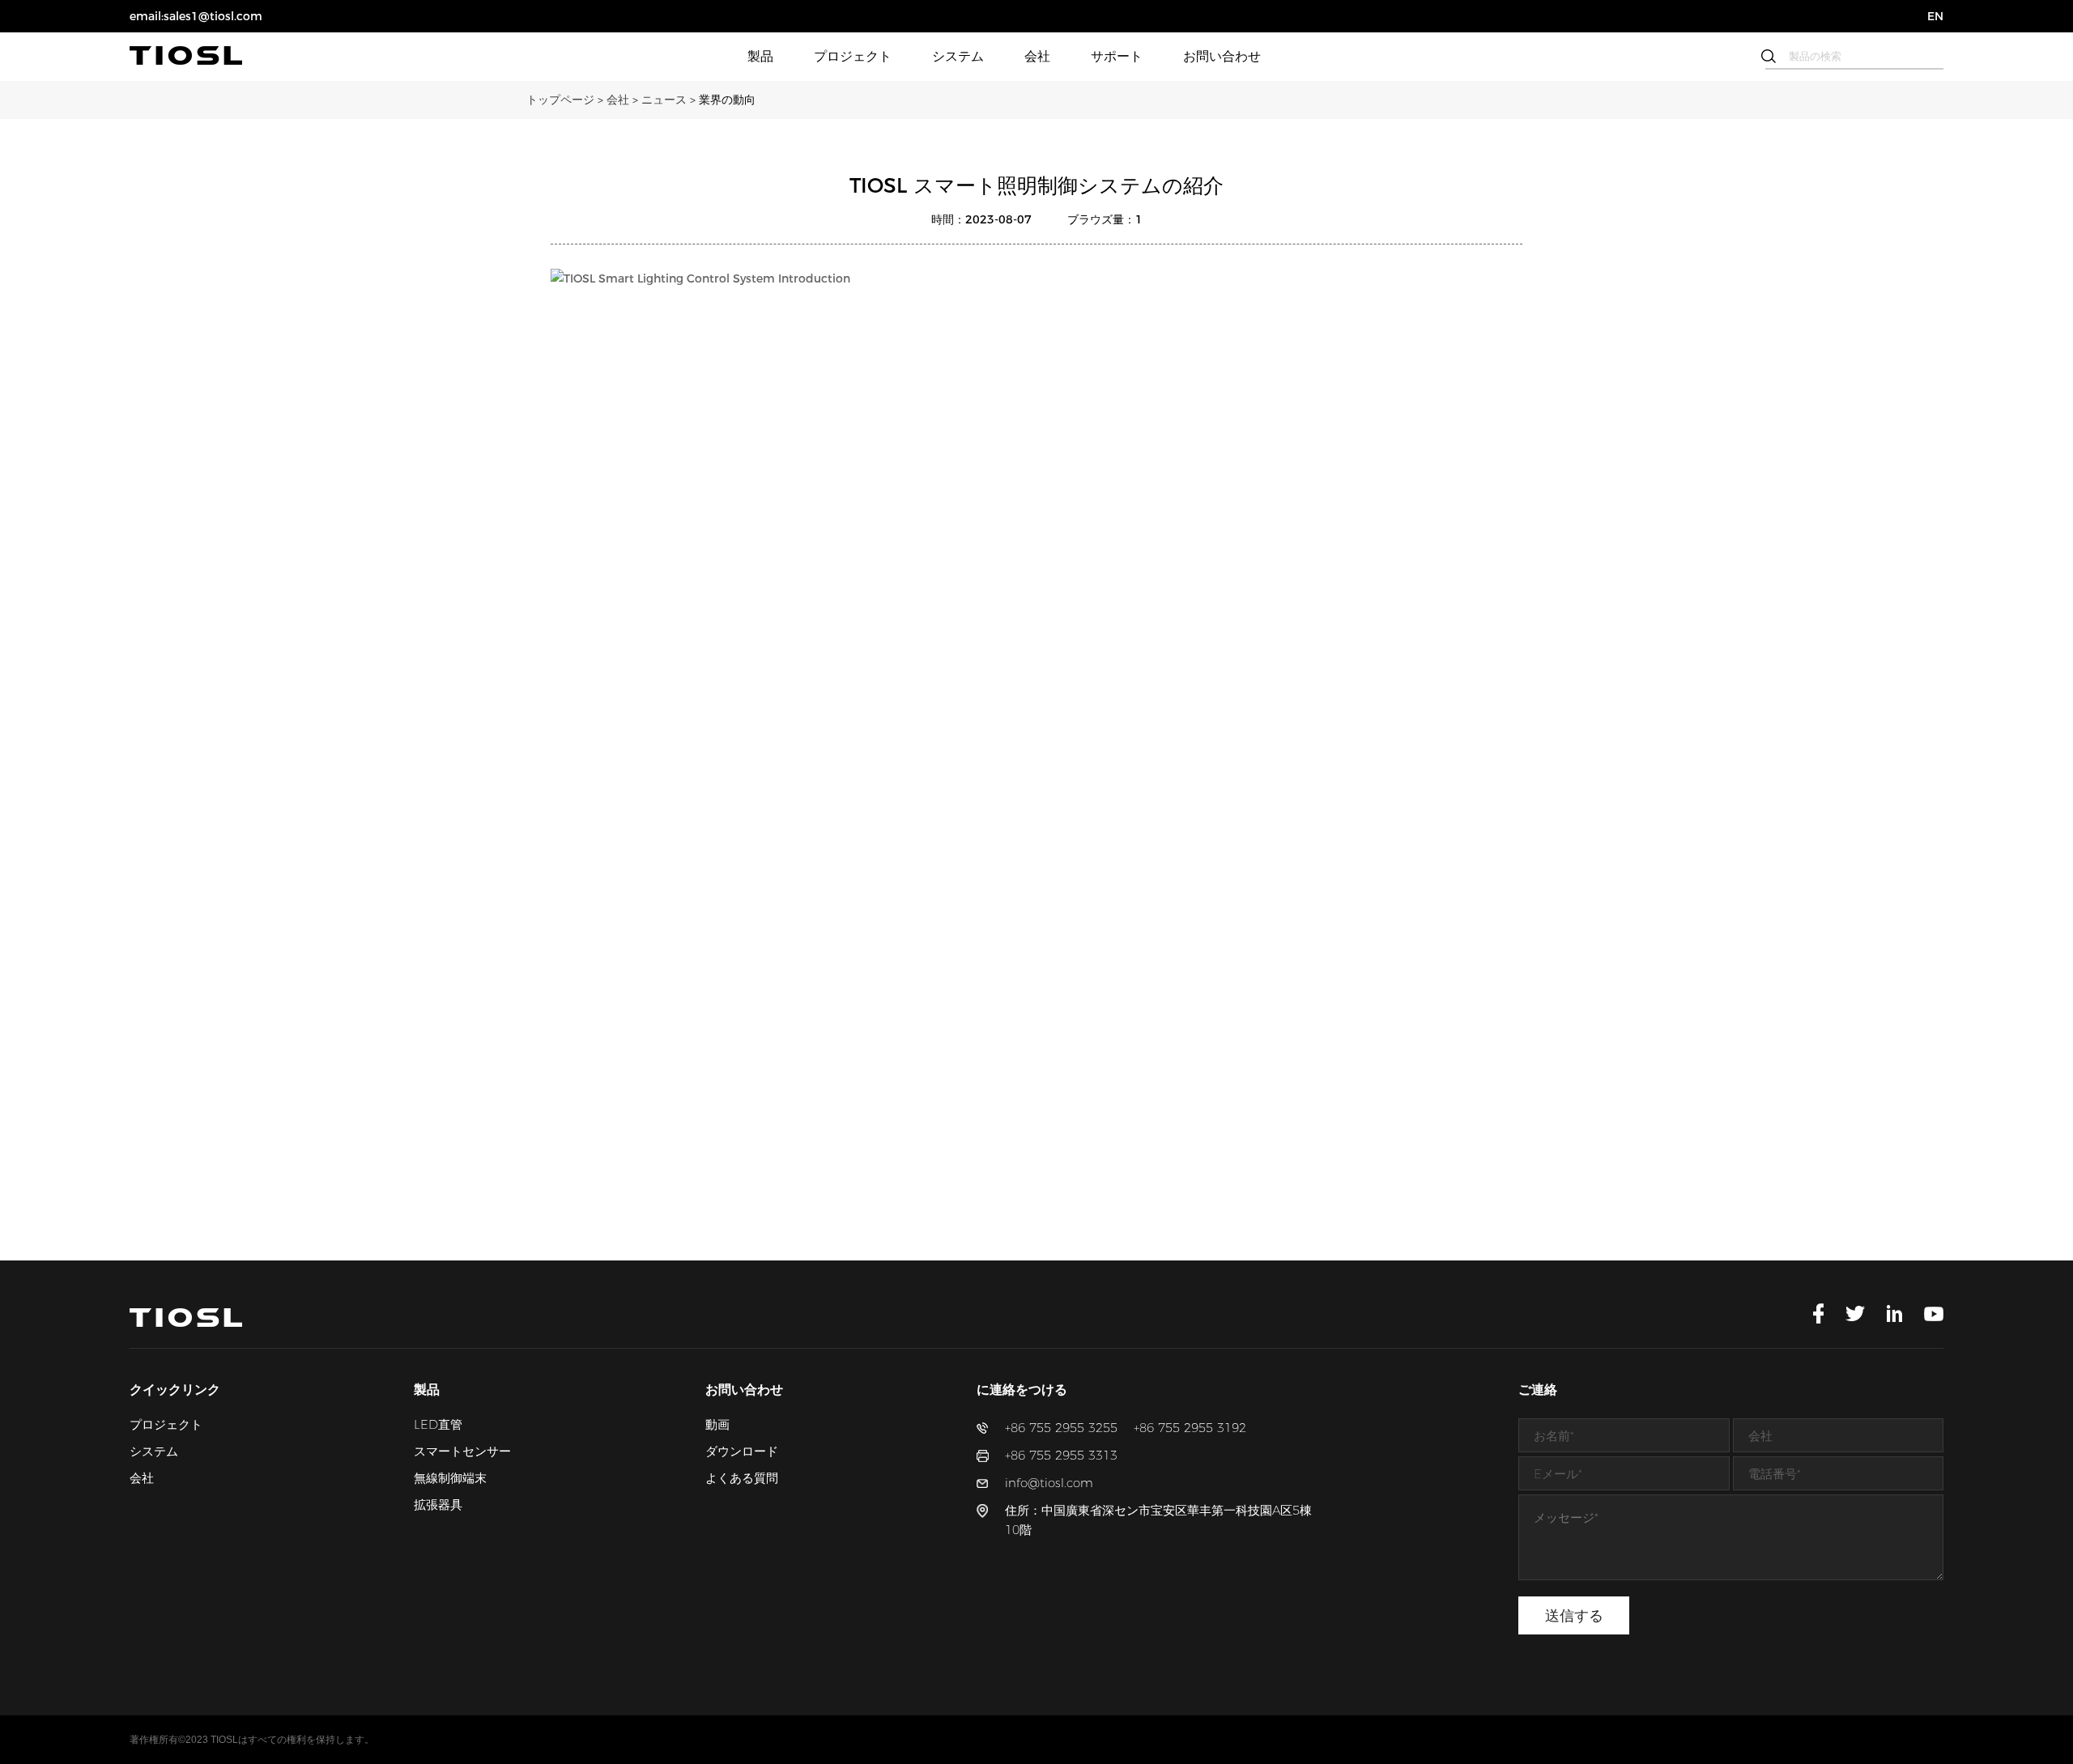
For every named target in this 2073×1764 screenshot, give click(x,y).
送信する (1574, 1616)
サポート (1117, 56)
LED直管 (438, 1424)
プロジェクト (853, 56)
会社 (1037, 56)
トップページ (566, 100)
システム (958, 56)
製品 (760, 56)
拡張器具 (438, 1505)
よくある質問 (742, 1478)
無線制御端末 (450, 1478)
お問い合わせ (1222, 56)
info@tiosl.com (1049, 1483)
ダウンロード (742, 1451)
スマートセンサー (462, 1451)
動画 (717, 1424)
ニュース (670, 100)
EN (1935, 16)
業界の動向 (727, 100)
